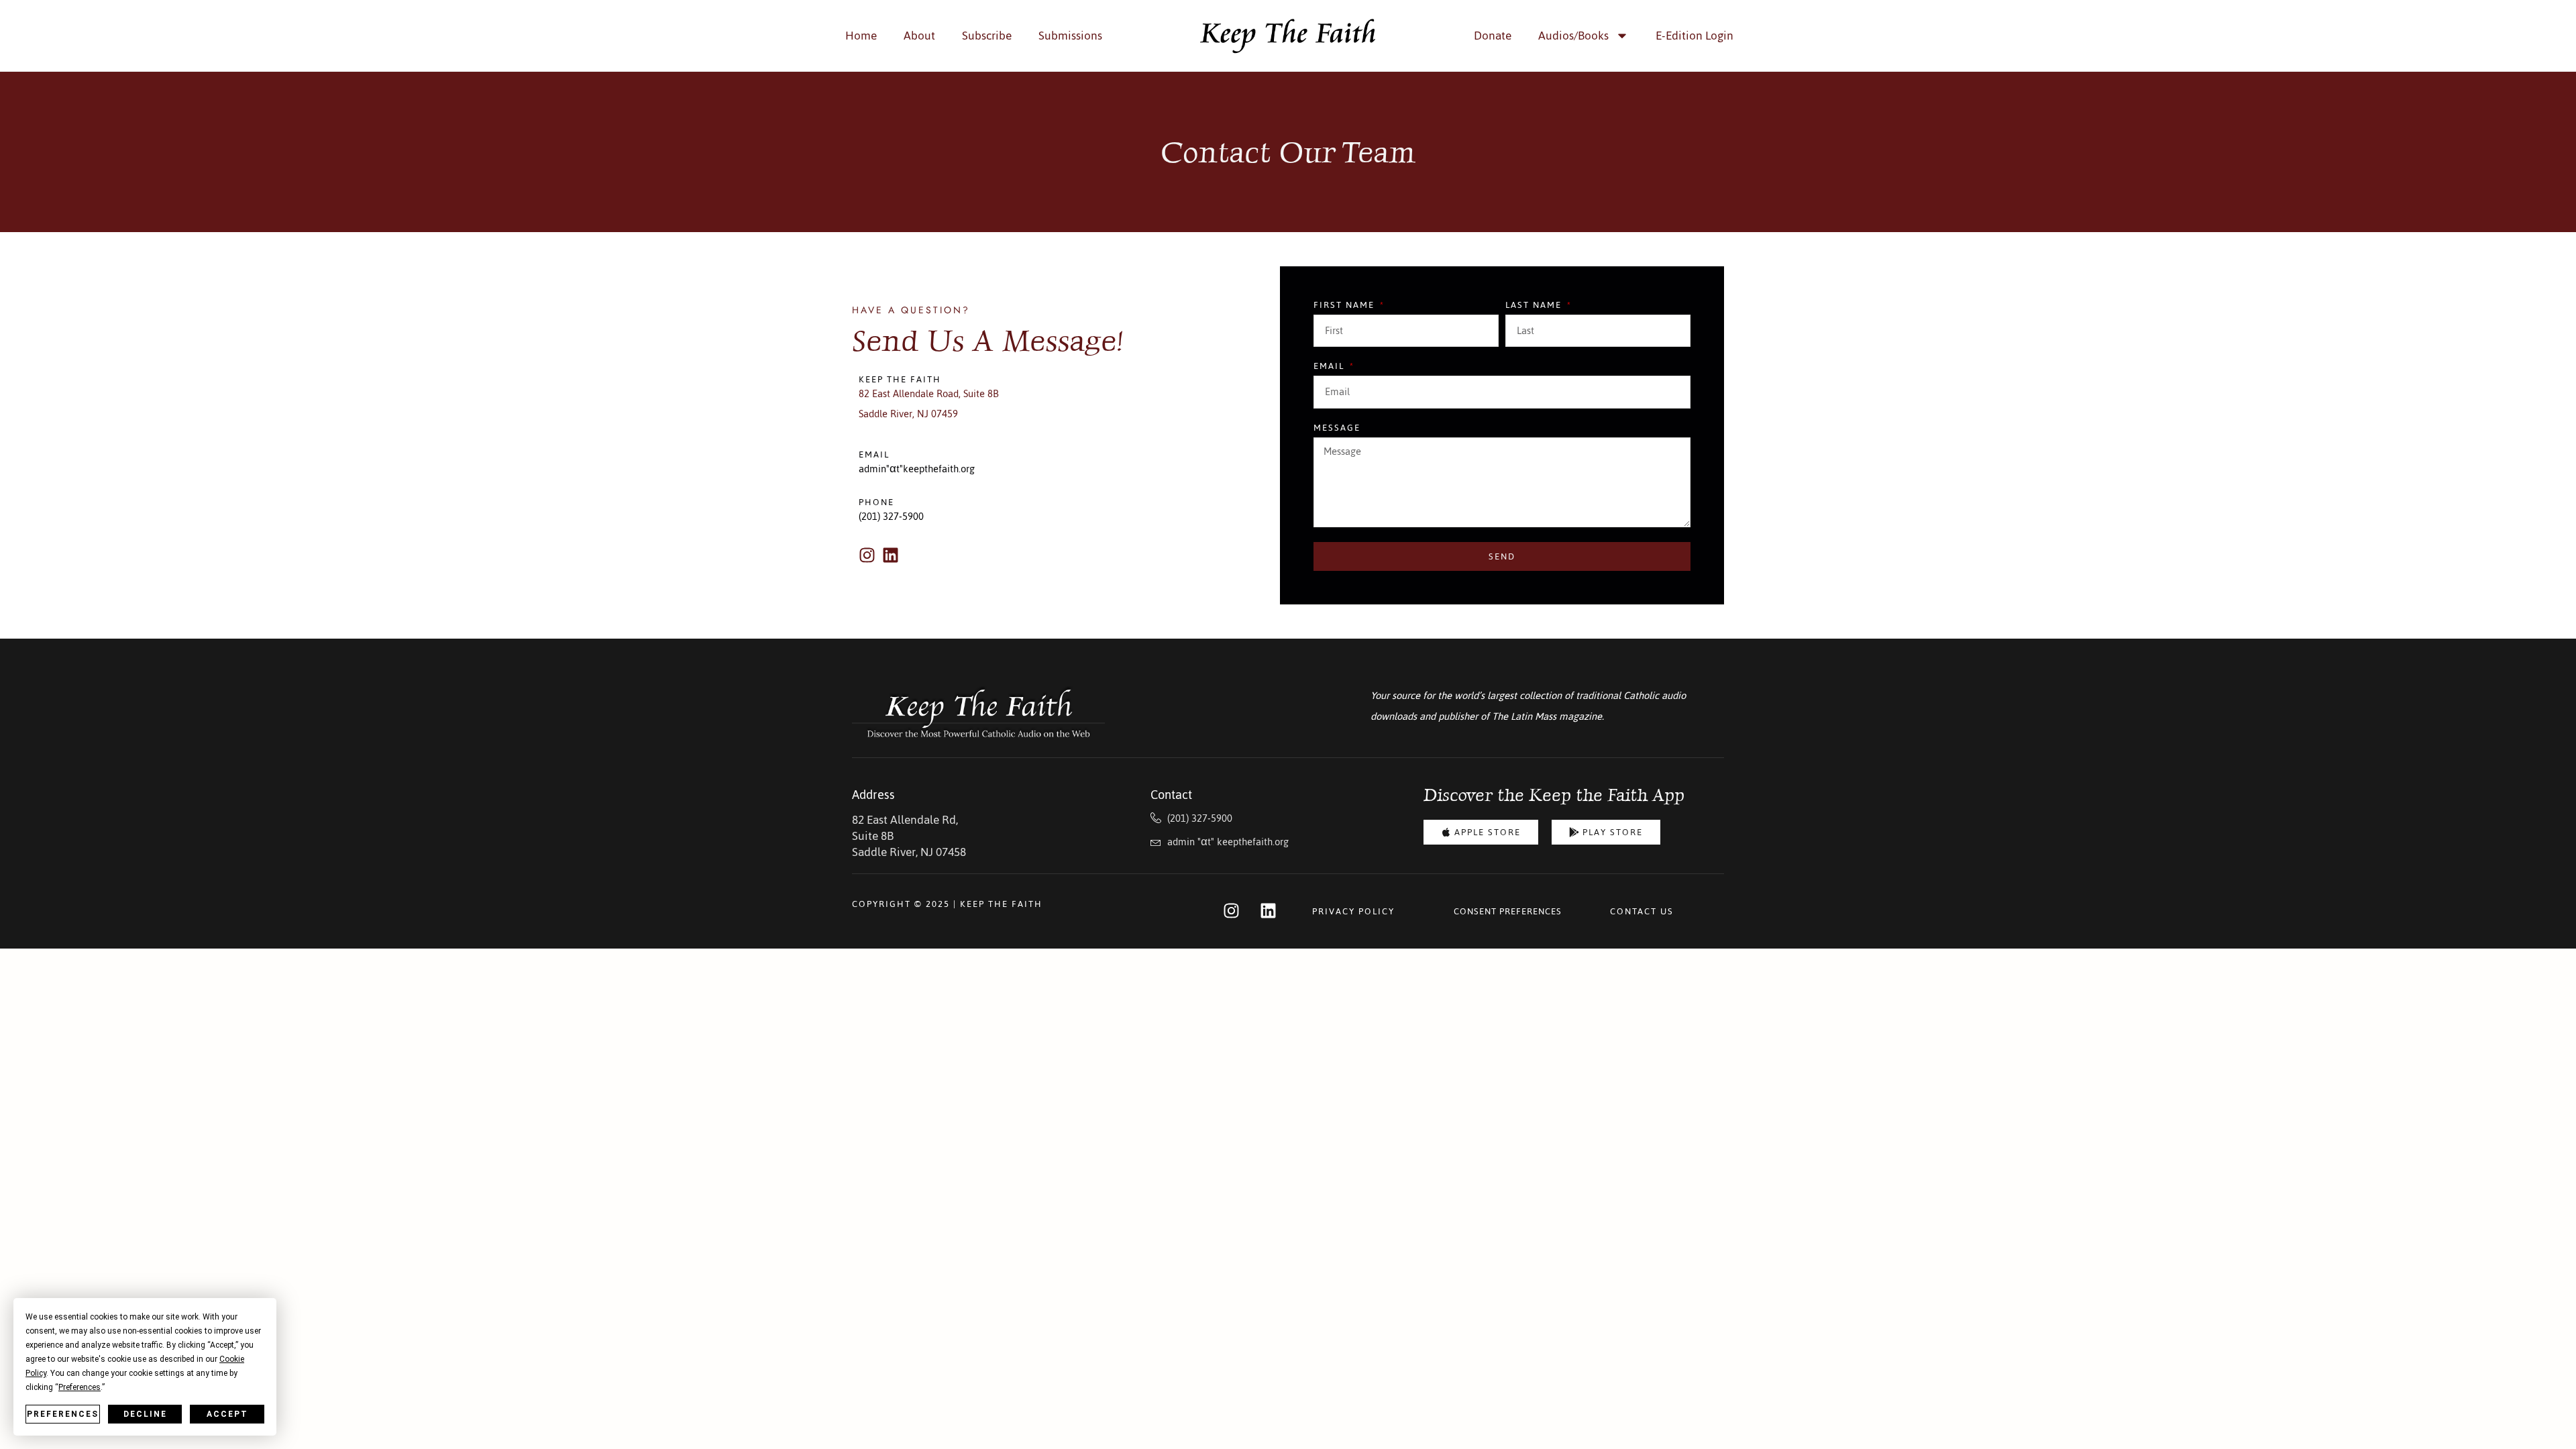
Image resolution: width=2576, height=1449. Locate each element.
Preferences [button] (79, 1387)
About (919, 36)
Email (1331, 368)
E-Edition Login (1695, 36)
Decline (145, 1414)
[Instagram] (867, 555)
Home (861, 36)
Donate (1493, 36)
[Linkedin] (891, 555)
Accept (227, 1414)
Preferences (63, 1414)
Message (1337, 429)
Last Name (1535, 307)
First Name (1346, 307)
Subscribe (987, 36)
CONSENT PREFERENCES (1508, 911)
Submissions (1070, 36)
